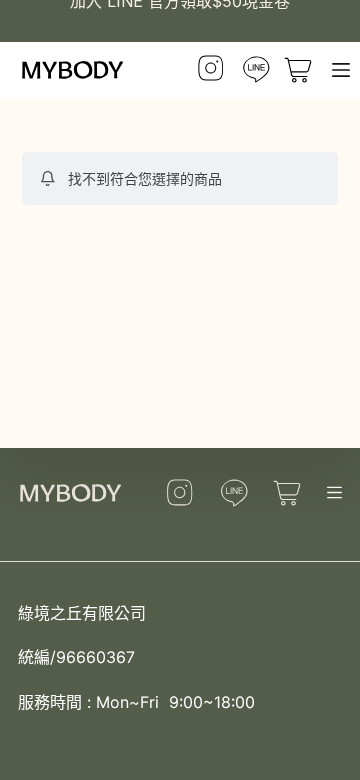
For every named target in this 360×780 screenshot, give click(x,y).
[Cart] (292, 492)
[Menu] (341, 70)
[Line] (256, 70)
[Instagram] (211, 70)
